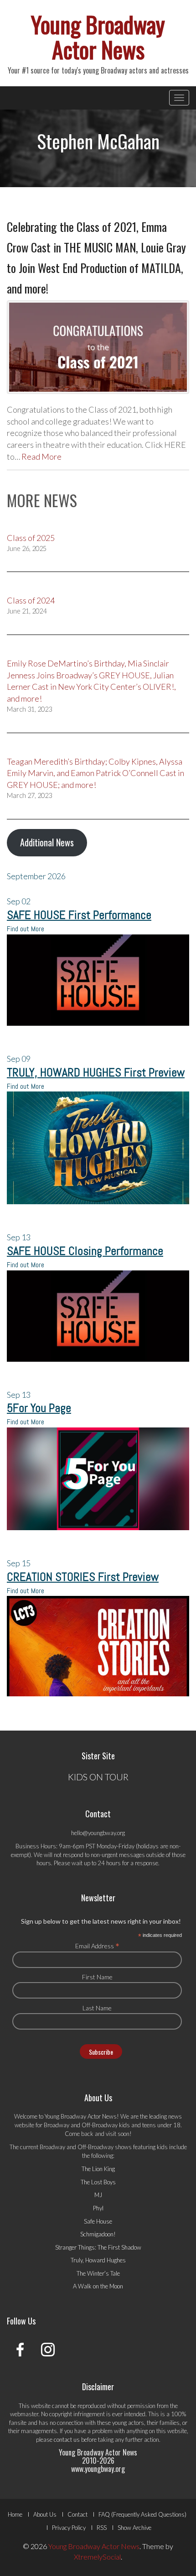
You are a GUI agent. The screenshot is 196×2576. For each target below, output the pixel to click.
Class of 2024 (31, 600)
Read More (41, 456)
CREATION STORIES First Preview (83, 1577)
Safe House (98, 2221)
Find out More (26, 929)
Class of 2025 (31, 538)
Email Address (97, 1946)
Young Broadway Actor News (98, 36)
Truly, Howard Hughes (98, 2260)
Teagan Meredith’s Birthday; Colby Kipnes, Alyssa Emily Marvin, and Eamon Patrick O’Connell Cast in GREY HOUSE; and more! (95, 773)
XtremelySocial (97, 2557)
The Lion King (98, 2169)
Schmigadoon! (98, 2234)
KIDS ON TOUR (98, 1777)
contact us (67, 2440)
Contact (77, 2514)
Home (15, 2514)
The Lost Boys (98, 2182)
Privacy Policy (69, 2528)
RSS (102, 2528)
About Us (45, 2514)
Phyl (98, 2208)
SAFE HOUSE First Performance (79, 915)
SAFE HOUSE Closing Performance (85, 1251)
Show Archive (134, 2528)
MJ (98, 2195)
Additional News (47, 842)
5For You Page (39, 1408)
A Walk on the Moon (98, 2286)
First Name (97, 1977)
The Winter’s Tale (98, 2273)
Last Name (97, 2008)
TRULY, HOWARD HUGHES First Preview (96, 1073)
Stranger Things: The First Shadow (98, 2247)
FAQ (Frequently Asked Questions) (142, 2514)
